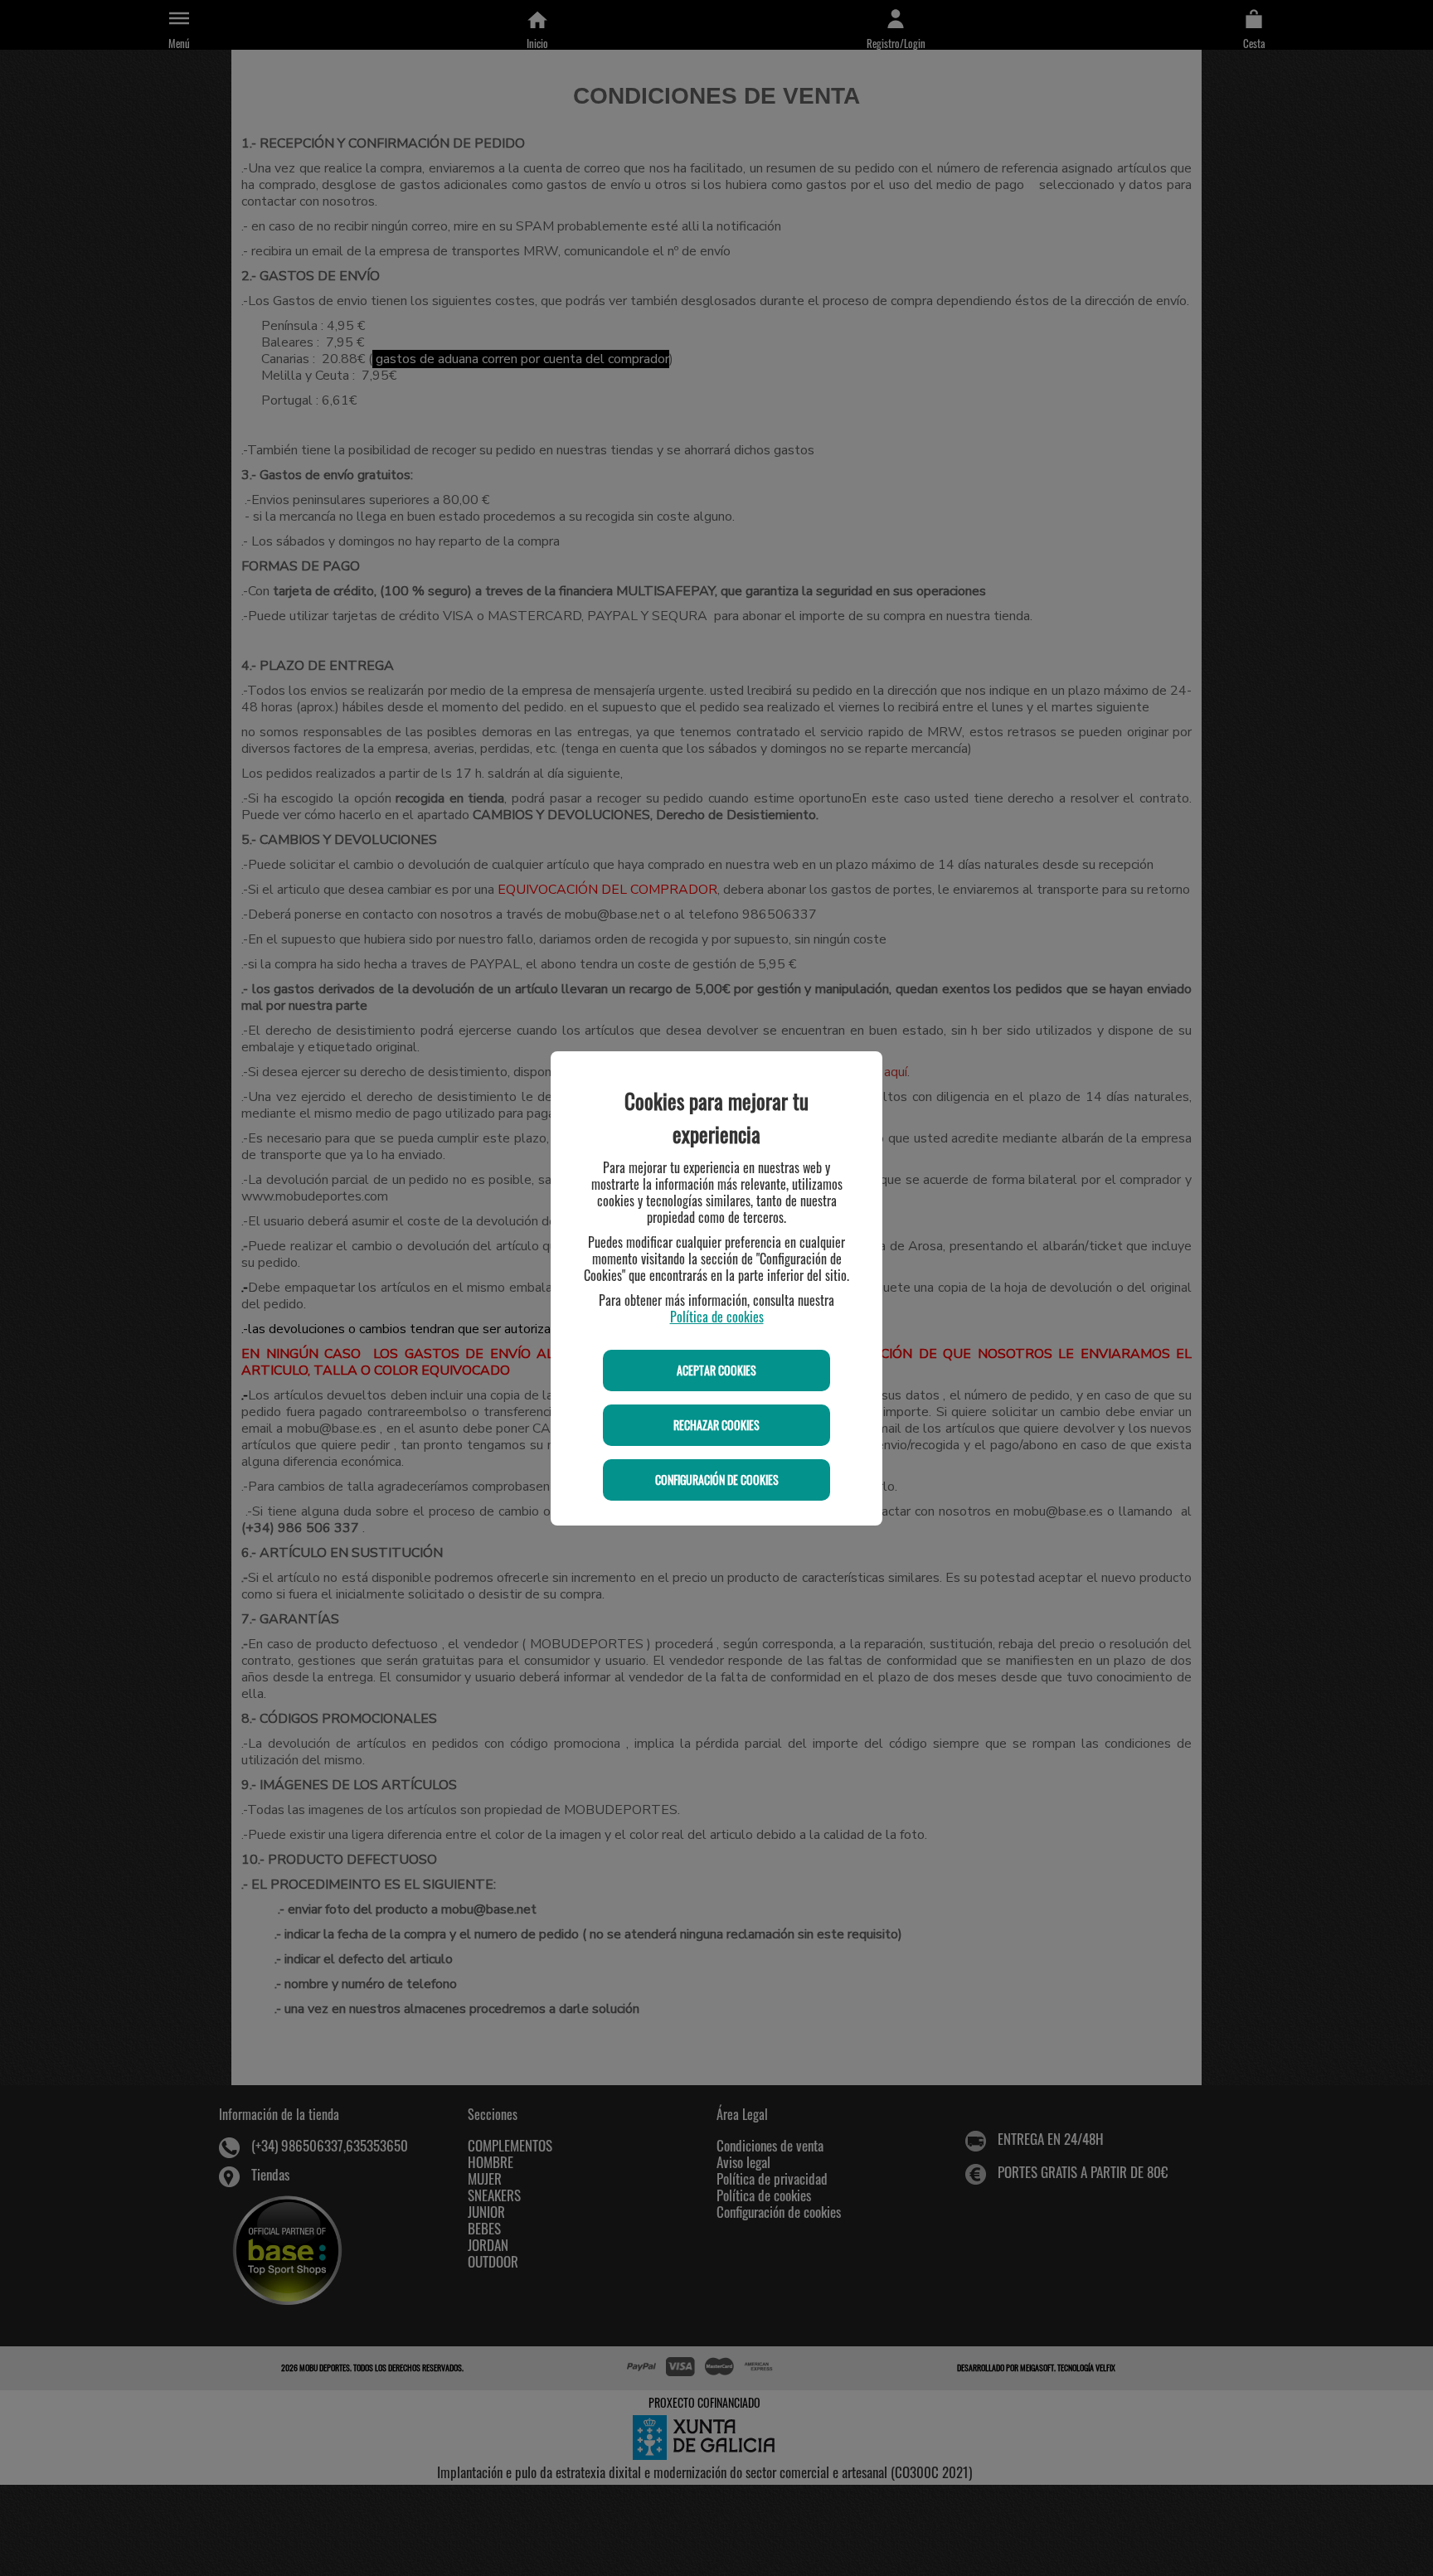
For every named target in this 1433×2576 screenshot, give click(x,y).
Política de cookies (717, 1317)
